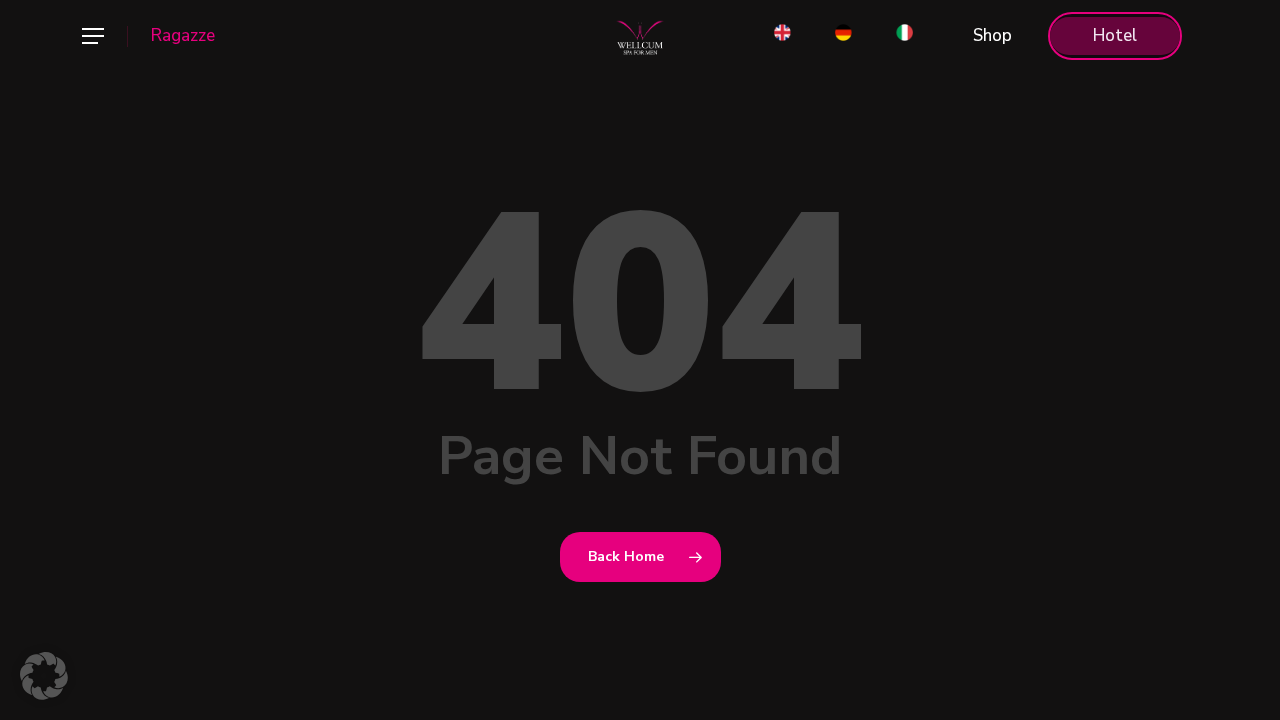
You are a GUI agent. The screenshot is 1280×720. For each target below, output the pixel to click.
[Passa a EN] (782, 36)
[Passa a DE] (843, 36)
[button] (92, 36)
